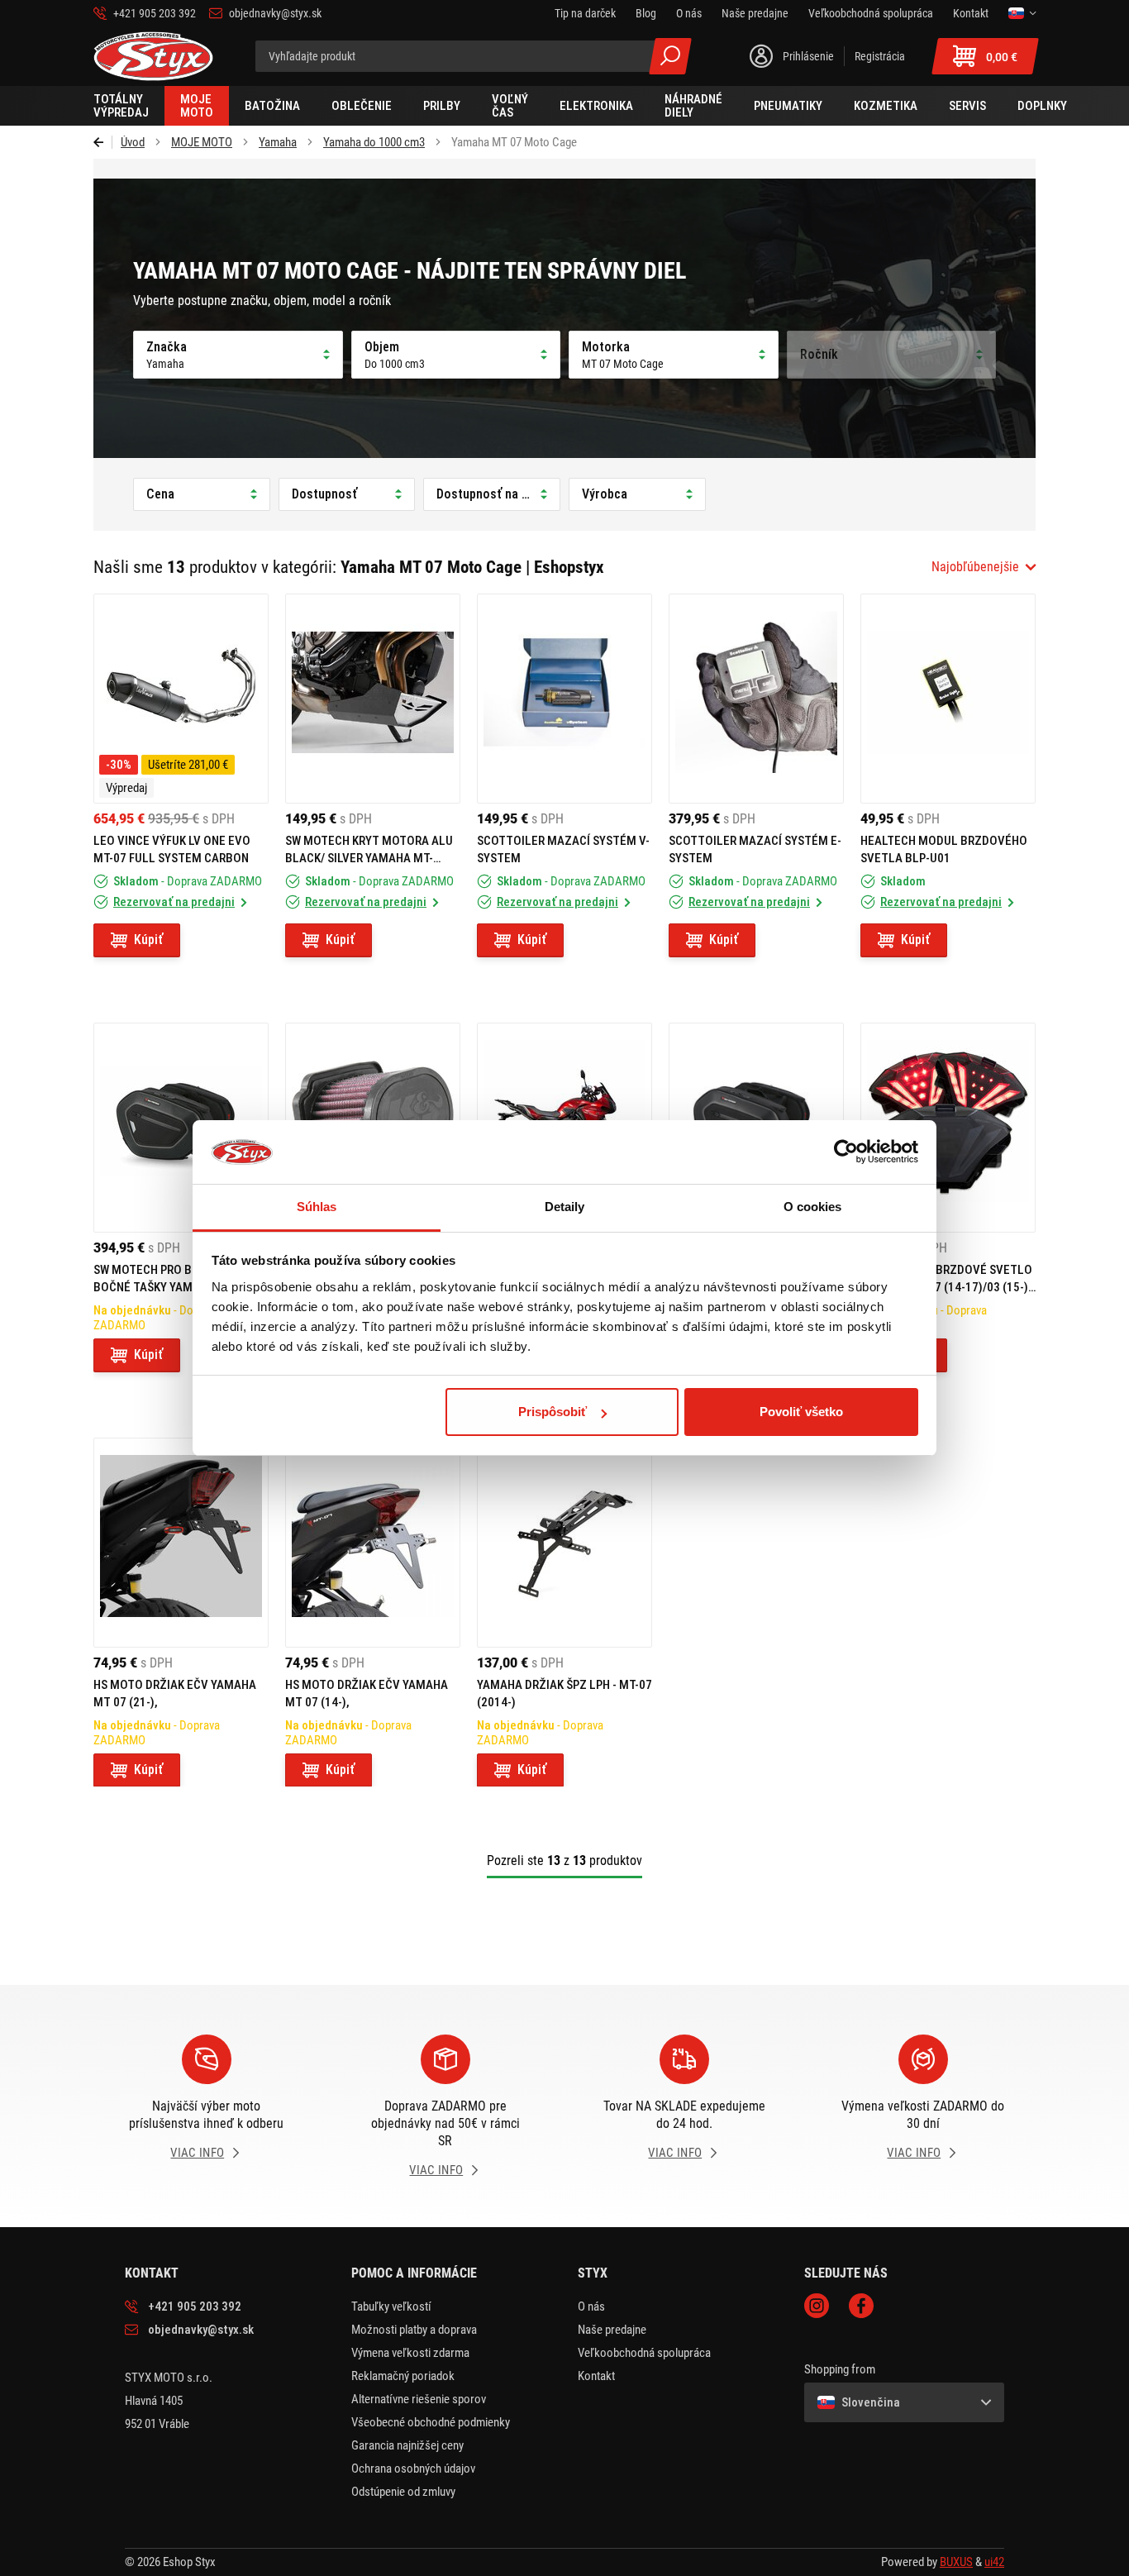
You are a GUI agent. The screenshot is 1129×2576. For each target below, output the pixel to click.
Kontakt (596, 2376)
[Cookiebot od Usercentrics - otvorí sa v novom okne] (846, 1152)
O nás (591, 2306)
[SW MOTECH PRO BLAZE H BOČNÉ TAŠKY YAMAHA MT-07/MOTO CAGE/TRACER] (181, 1128)
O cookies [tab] (813, 1207)
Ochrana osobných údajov (413, 2469)
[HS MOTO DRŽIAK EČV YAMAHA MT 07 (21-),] (181, 1543)
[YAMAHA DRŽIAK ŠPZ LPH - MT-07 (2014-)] (564, 1543)
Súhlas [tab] (317, 1207)
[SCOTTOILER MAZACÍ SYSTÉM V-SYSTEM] (564, 699)
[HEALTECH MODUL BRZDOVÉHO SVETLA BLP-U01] (948, 699)
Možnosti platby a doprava (414, 2330)
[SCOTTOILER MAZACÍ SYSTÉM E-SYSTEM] (756, 699)
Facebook (861, 2306)
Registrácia (880, 56)
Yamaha (278, 142)
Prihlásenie (808, 56)
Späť (103, 142)
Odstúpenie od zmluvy (403, 2492)
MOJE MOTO (202, 142)
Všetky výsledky (670, 56)
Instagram (817, 2306)
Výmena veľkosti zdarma (410, 2353)
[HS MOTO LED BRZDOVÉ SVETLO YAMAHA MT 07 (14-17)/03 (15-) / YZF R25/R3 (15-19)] (948, 1128)
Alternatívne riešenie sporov (419, 2399)
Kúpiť (148, 940)
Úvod (133, 142)
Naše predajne (612, 2330)
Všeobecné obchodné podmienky (431, 2422)
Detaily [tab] (565, 1207)
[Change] (1022, 13)
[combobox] (984, 567)
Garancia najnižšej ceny (407, 2445)
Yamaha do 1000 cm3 (374, 142)
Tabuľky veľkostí (391, 2306)
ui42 (994, 2562)
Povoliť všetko (801, 1412)
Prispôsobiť (553, 1412)
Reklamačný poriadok (403, 2376)
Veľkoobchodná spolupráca (644, 2353)
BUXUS (956, 2562)
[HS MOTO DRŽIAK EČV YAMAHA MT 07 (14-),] (373, 1543)
